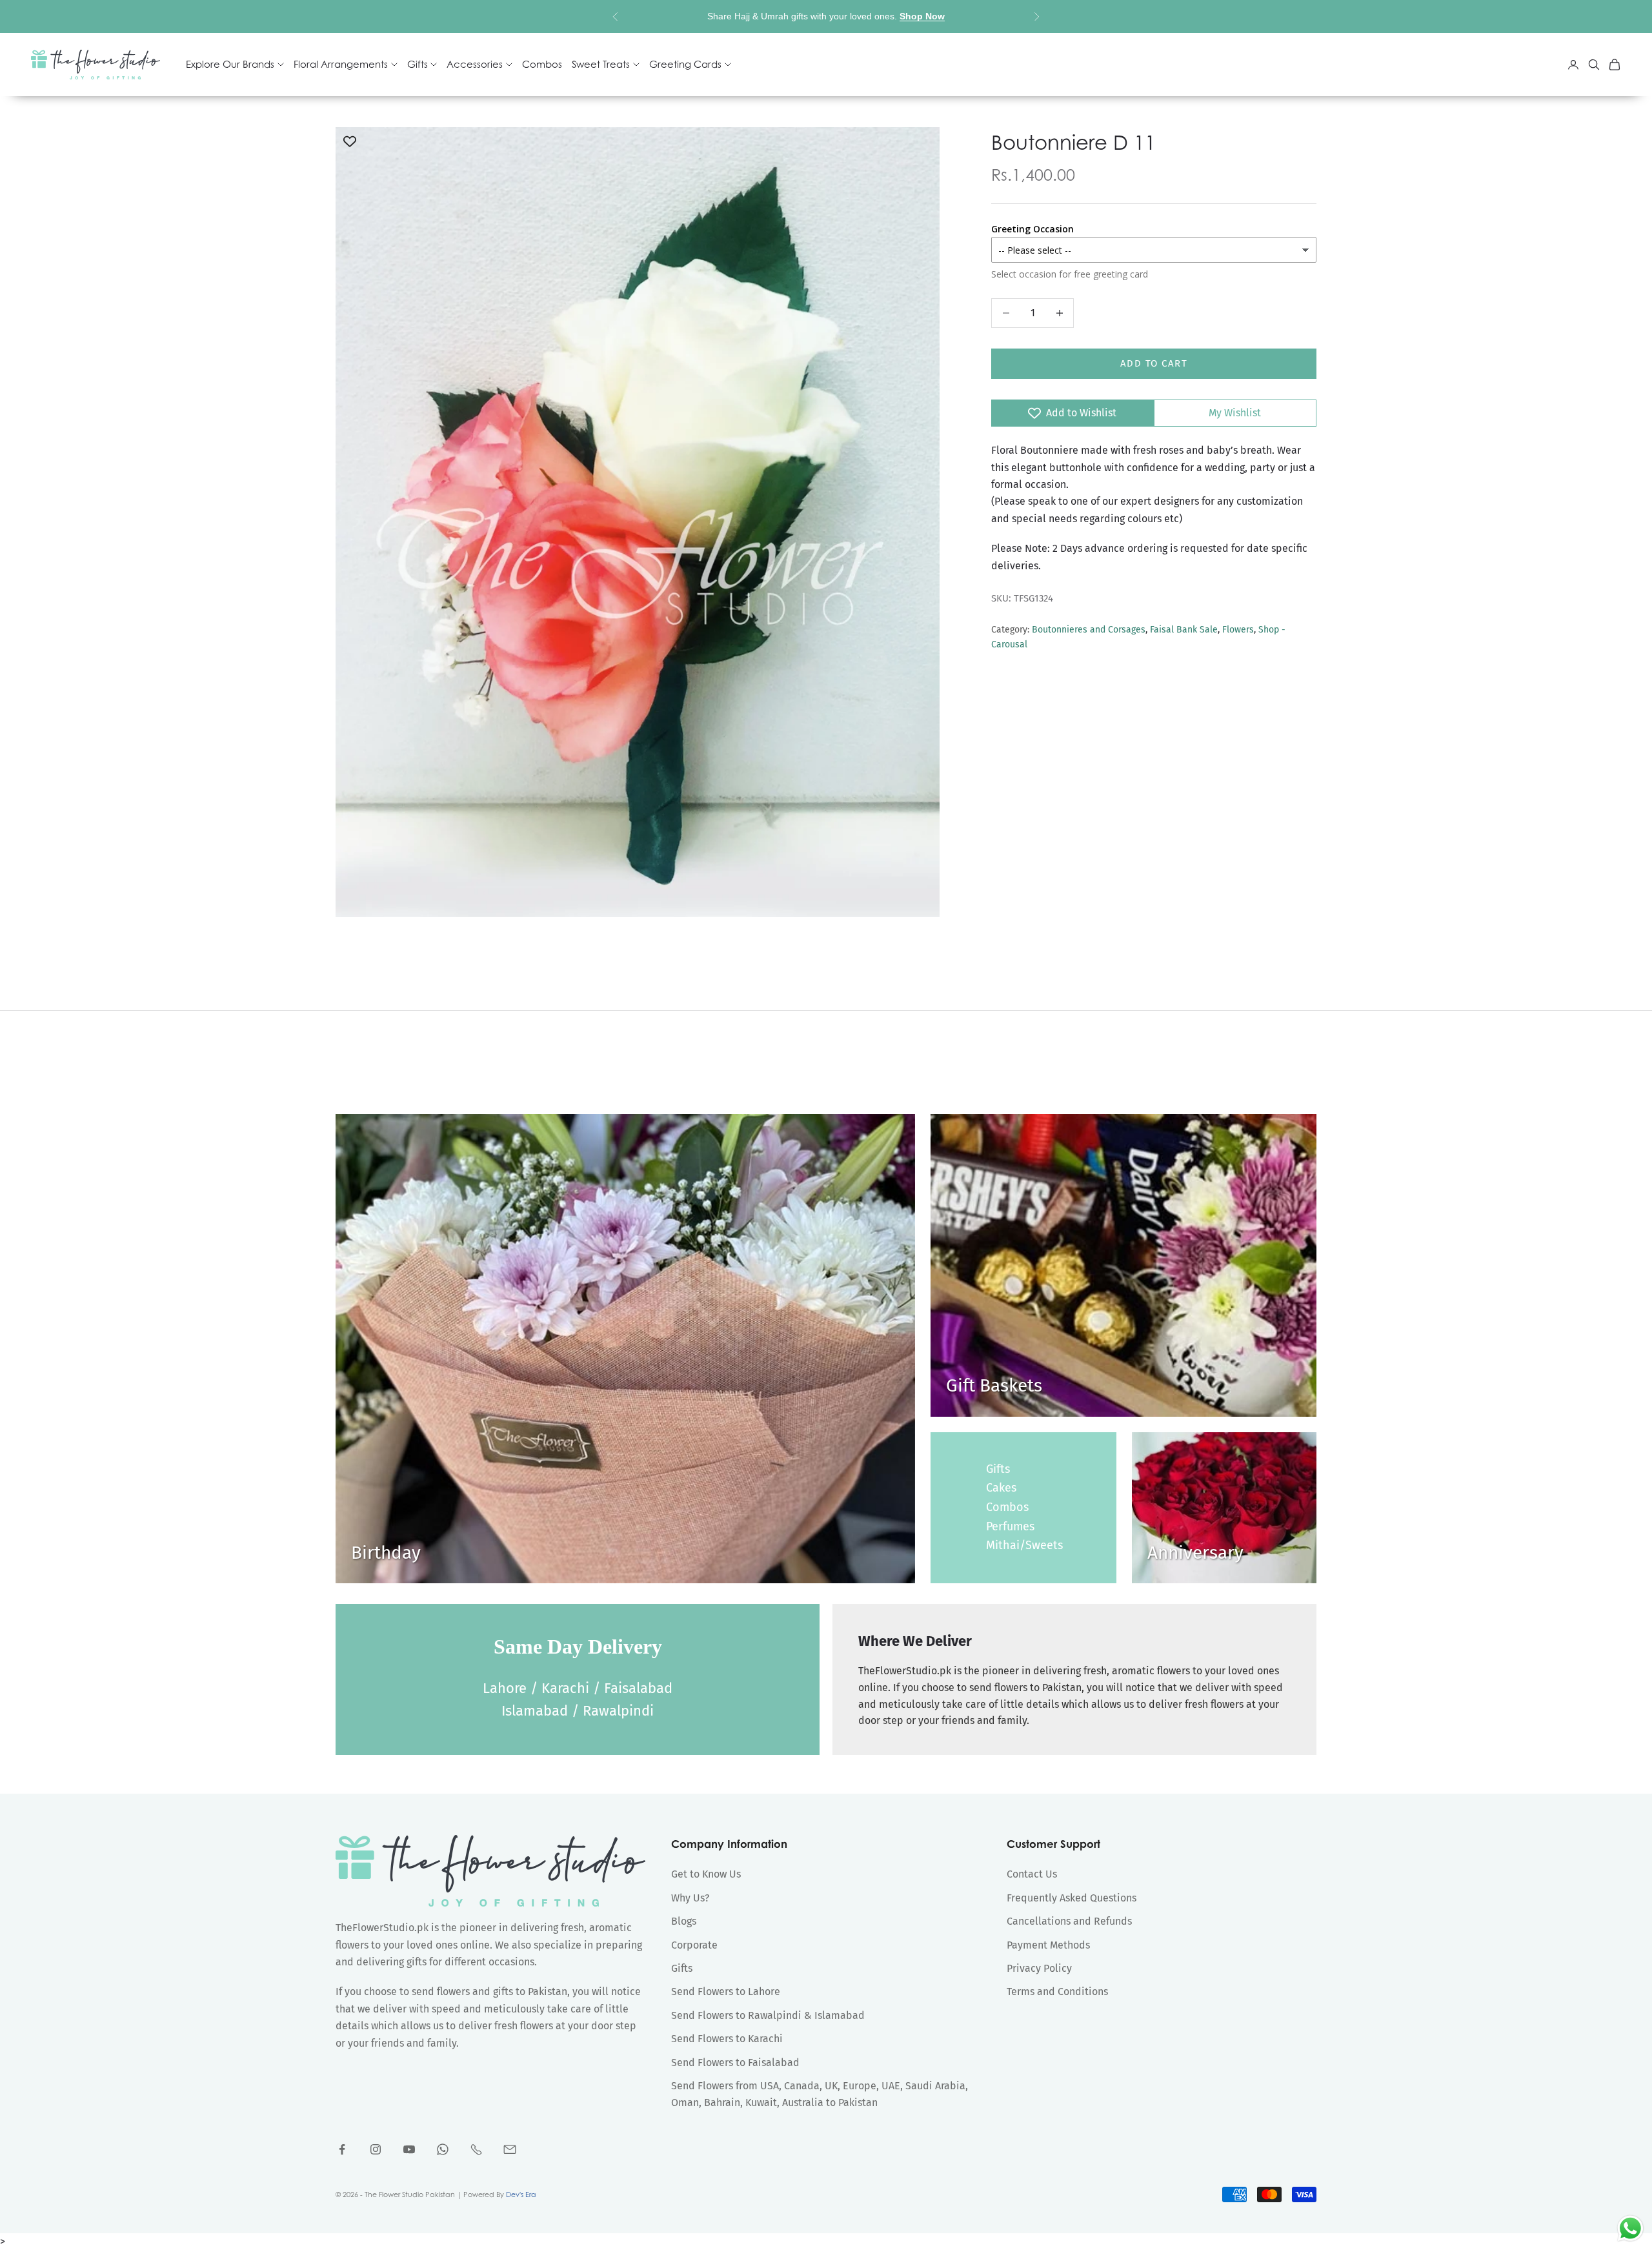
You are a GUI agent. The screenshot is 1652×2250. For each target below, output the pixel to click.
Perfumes (1010, 1526)
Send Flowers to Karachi (727, 2039)
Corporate (694, 1945)
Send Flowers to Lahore (726, 1992)
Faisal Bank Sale (1184, 630)
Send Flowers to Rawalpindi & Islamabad (768, 2015)
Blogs (684, 1921)
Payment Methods (1048, 1945)
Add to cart (1154, 363)
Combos (542, 65)
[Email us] (510, 2149)
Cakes (1001, 1488)
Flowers (1238, 630)
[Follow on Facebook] (342, 2149)
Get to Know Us (706, 1874)
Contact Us (1032, 1874)
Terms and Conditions (1057, 1992)
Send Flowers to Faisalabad (735, 2062)
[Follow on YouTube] (409, 2149)
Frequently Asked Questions (1072, 1898)
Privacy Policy (1039, 1968)
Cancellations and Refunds (1069, 1921)
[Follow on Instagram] (376, 2149)
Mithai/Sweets (1024, 1545)
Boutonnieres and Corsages (1089, 630)
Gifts (998, 1469)
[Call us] (476, 2149)
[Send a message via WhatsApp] (1630, 2228)
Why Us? (690, 1898)
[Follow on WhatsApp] (443, 2149)
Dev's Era (521, 2194)
